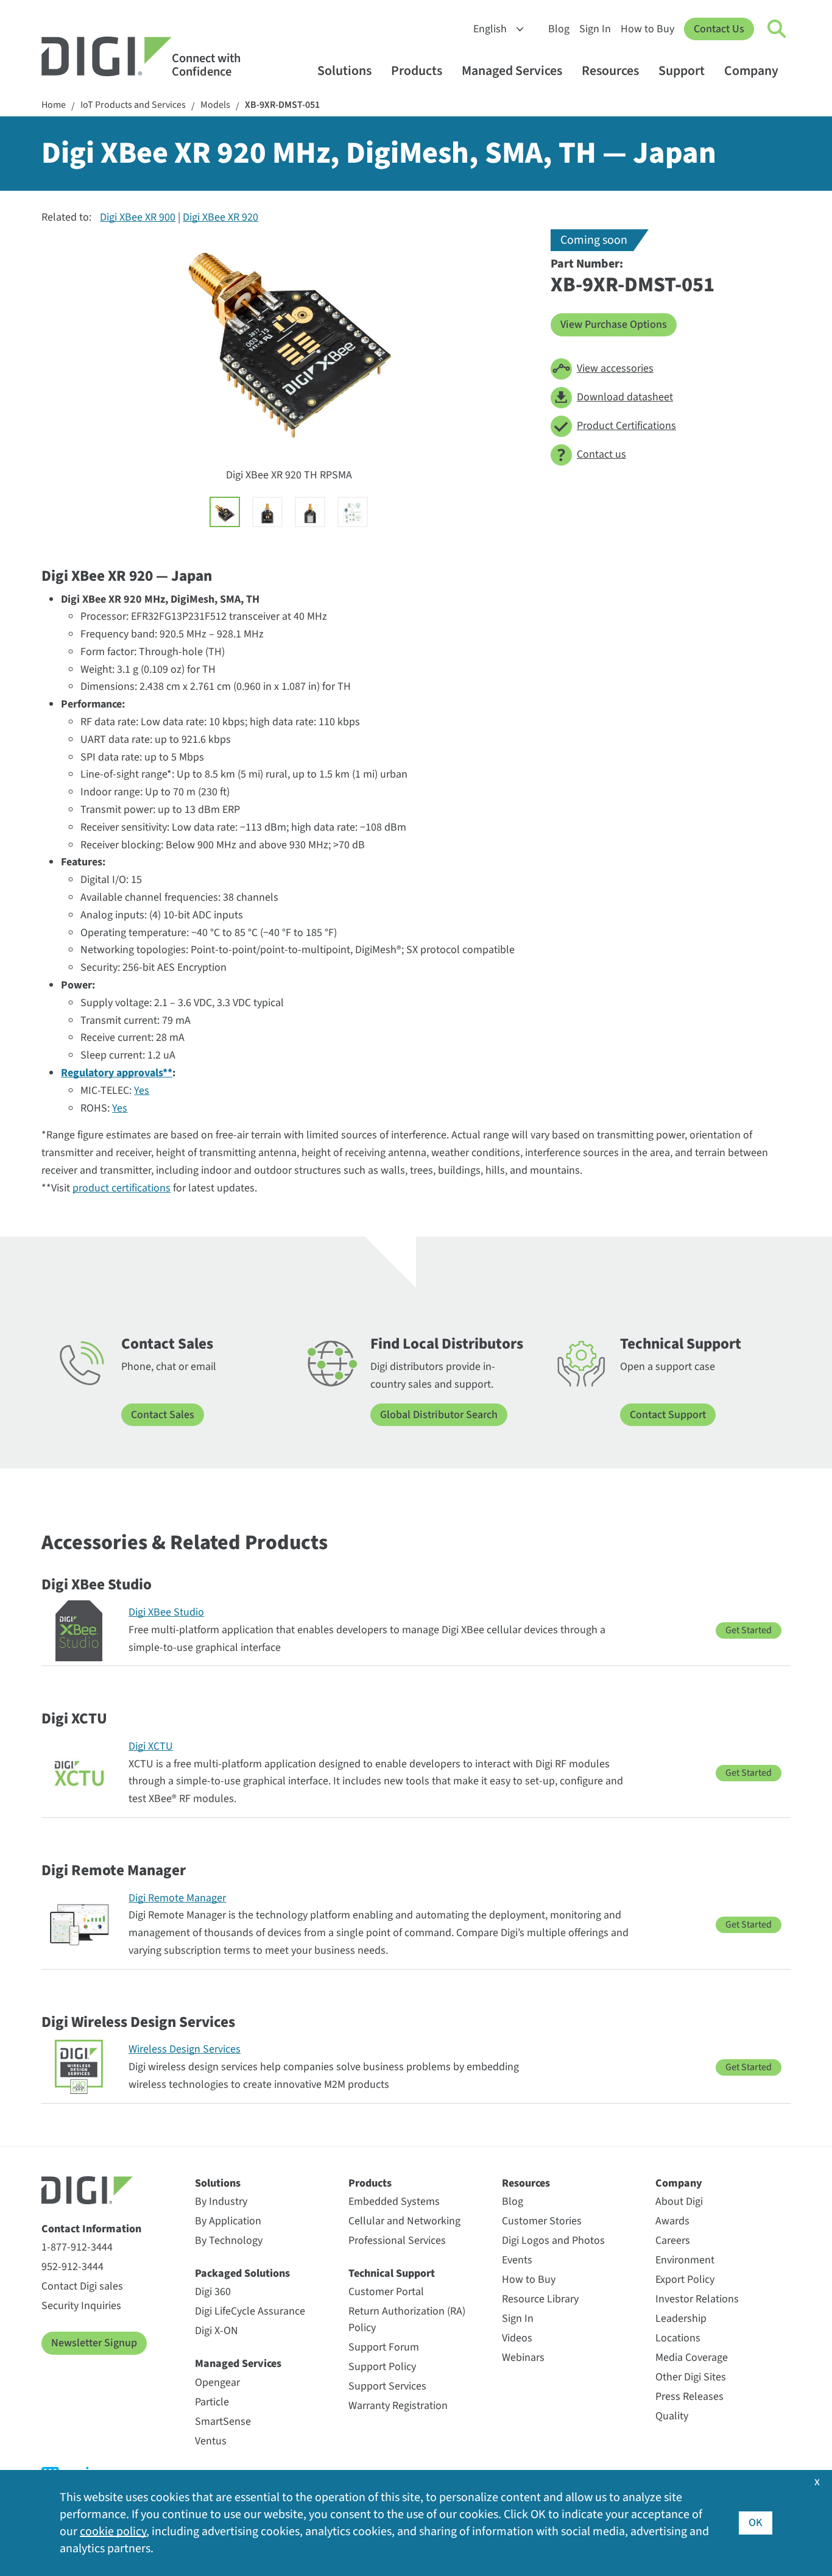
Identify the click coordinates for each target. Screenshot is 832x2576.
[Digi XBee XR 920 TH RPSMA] (225, 512)
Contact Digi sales (82, 2286)
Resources (610, 71)
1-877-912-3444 (77, 2247)
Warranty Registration (398, 2406)
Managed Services (512, 71)
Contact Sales (163, 1415)
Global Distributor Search (439, 1415)
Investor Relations (697, 2299)
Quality (672, 2416)
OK (756, 2523)
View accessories (615, 368)
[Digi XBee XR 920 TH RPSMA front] (267, 512)
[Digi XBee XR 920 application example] (353, 512)
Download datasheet (625, 397)
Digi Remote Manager (177, 1898)
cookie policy (113, 2532)
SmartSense (223, 2422)
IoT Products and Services (133, 105)
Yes (142, 1091)
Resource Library (540, 2299)
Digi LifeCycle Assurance (250, 2311)
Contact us (601, 454)
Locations (678, 2338)
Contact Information (91, 2229)
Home (54, 105)
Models (215, 105)
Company (751, 71)
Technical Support (392, 2273)
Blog (559, 29)
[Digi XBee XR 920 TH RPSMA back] (310, 512)
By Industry (221, 2202)
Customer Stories (542, 2221)
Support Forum (384, 2347)
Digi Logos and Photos (553, 2241)
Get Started (749, 1630)
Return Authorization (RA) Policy (407, 2319)
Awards (672, 2221)
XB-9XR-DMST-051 (282, 105)
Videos (517, 2338)
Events (517, 2260)
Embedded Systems (394, 2202)
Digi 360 (213, 2292)
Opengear (217, 2383)
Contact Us (719, 29)
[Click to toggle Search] (777, 29)
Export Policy (685, 2280)
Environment (685, 2260)
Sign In (595, 29)
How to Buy (647, 29)
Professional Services (397, 2241)
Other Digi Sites (691, 2377)
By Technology (229, 2241)
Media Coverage (692, 2358)
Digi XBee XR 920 (220, 217)
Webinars (523, 2358)
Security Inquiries (81, 2306)
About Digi (679, 2202)
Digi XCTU (151, 1746)
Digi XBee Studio (166, 1612)
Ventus (211, 2441)
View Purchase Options (614, 325)
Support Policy (382, 2367)
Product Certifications (626, 426)
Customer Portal (386, 2292)
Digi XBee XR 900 (138, 217)
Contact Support (668, 1415)
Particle (212, 2402)
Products (417, 71)
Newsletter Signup (94, 2343)
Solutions (344, 71)
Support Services (387, 2386)
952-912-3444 (72, 2267)
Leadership (681, 2319)
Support (682, 71)
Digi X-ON (217, 2331)
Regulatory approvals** (117, 1073)
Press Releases (689, 2397)
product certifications (122, 1188)
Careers (673, 2241)
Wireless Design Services (185, 2049)
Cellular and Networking (404, 2221)
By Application (228, 2221)
